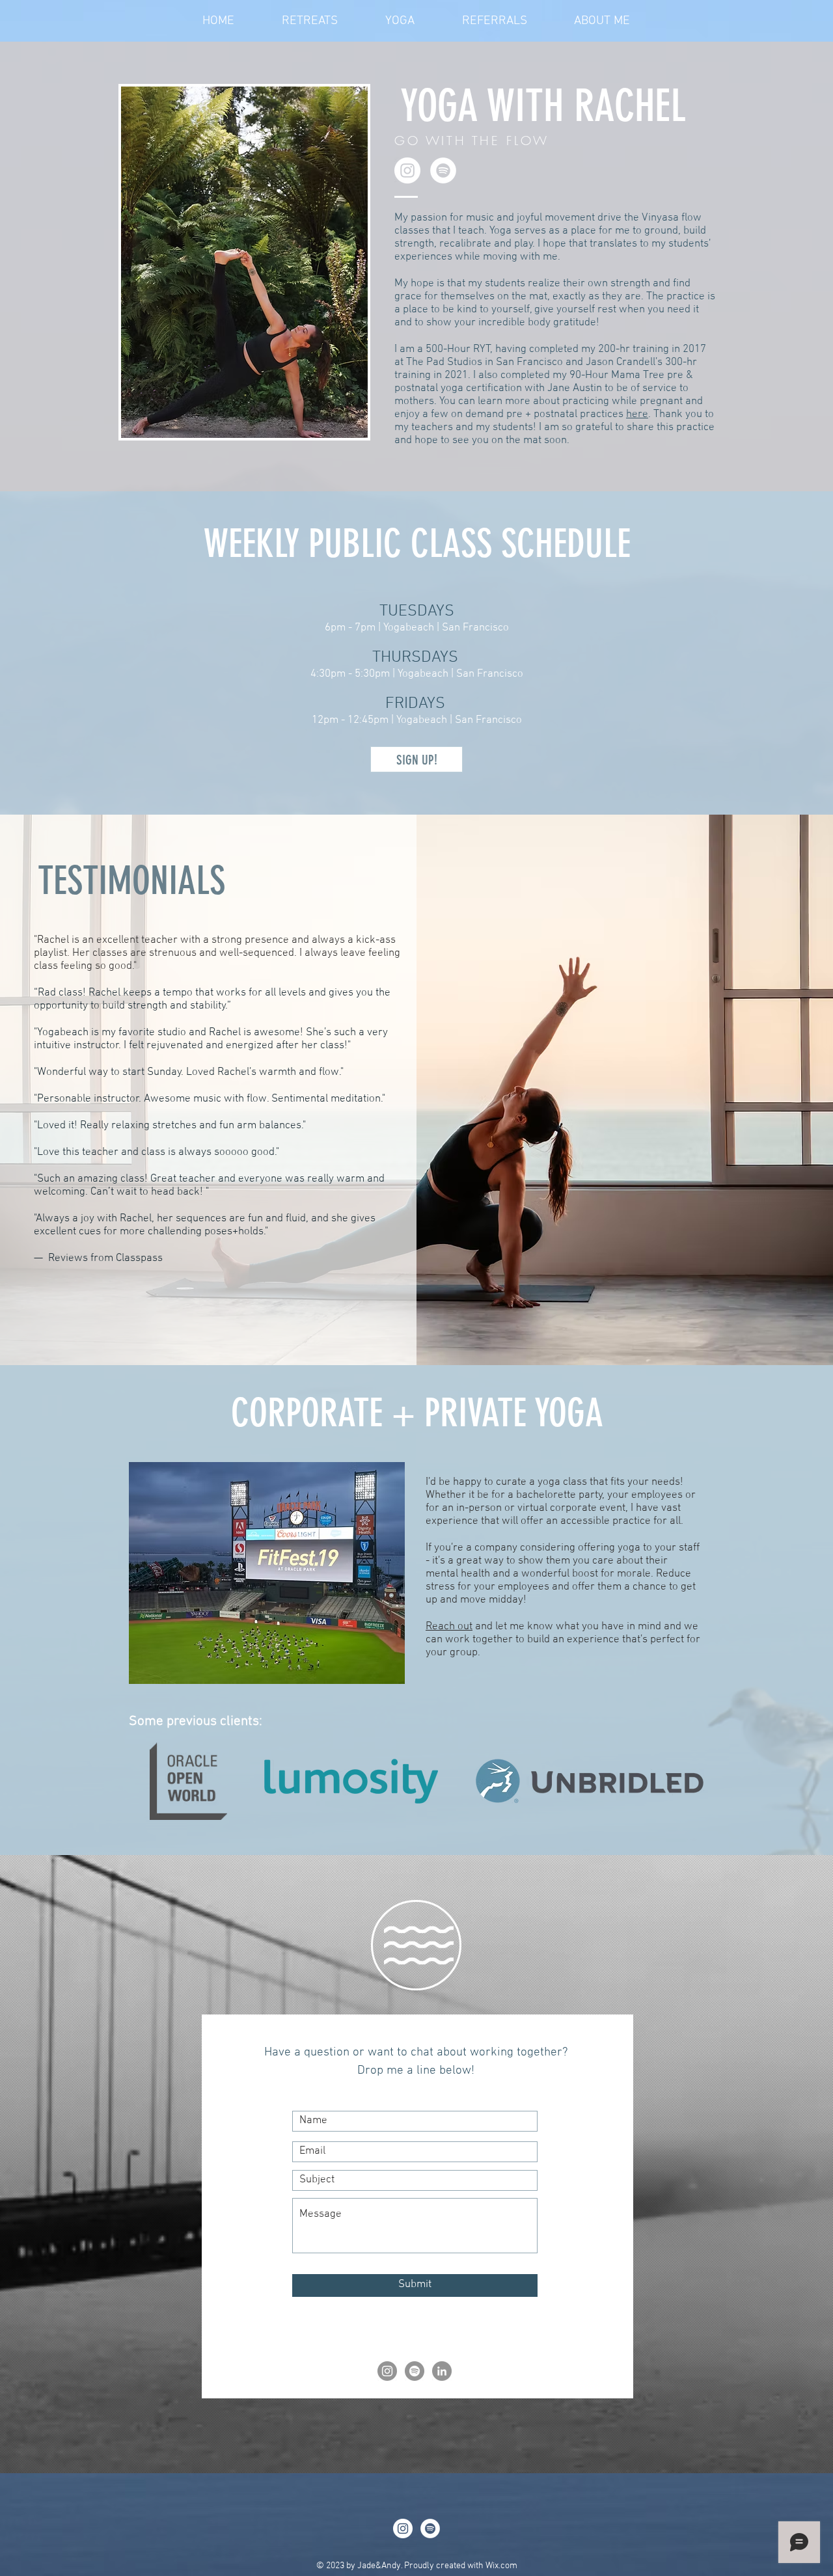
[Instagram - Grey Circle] (387, 2371)
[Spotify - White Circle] (443, 170)
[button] (267, 1573)
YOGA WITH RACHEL (543, 106)
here (637, 414)
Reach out (449, 1627)
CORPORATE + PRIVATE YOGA (417, 1413)
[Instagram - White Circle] (407, 170)
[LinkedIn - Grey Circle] (442, 2371)
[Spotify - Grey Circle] (415, 2371)
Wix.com (501, 2566)
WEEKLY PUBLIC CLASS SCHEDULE (417, 544)
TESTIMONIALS (131, 881)
